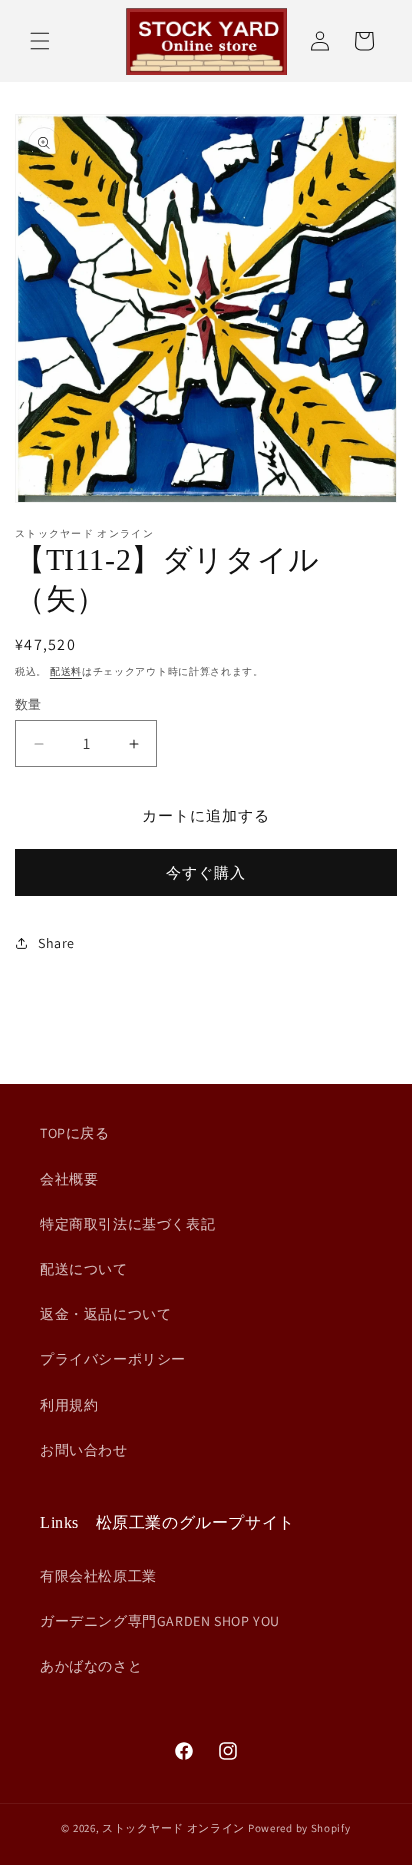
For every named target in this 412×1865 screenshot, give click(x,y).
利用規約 (69, 1405)
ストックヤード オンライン (173, 1828)
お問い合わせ (84, 1450)
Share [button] (56, 943)
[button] (40, 41)
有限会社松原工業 (98, 1576)
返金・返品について (105, 1314)
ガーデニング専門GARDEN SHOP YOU (160, 1621)
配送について (84, 1269)
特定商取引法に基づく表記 (127, 1224)
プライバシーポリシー (113, 1359)
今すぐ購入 (206, 872)
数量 (28, 704)
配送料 (66, 671)
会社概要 (69, 1179)
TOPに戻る (75, 1133)
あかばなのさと (91, 1666)
